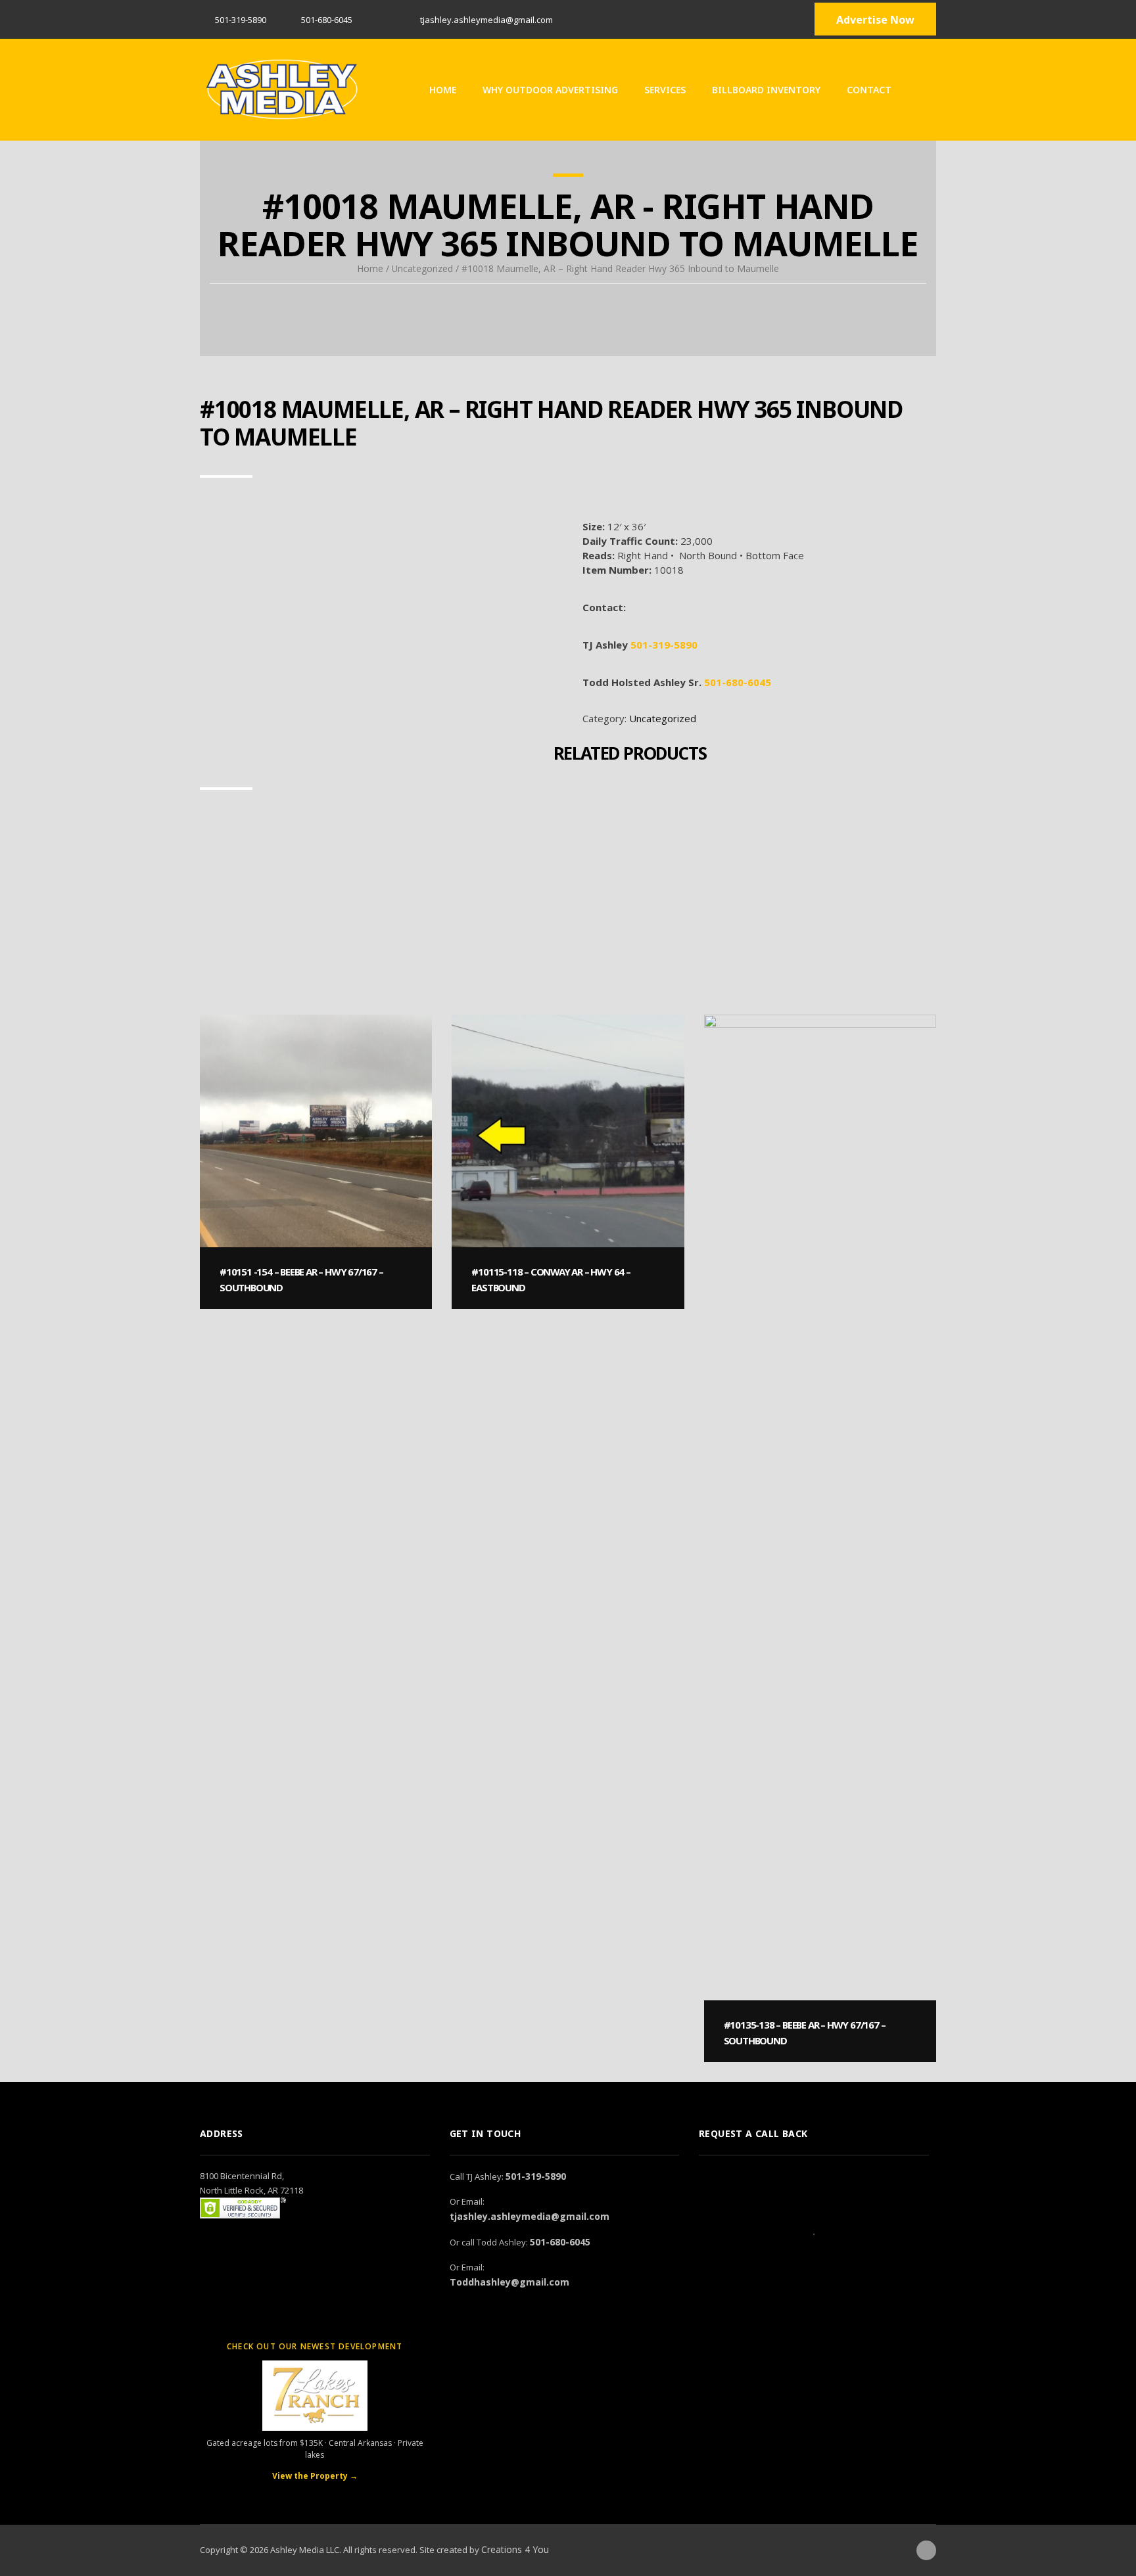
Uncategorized (422, 268)
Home (443, 90)
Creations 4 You (515, 2549)
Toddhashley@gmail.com (509, 2282)
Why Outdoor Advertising (550, 90)
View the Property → (315, 2476)
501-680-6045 (738, 682)
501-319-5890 (241, 20)
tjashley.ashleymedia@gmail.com (530, 2216)
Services (665, 90)
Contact (869, 90)
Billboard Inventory (766, 90)
